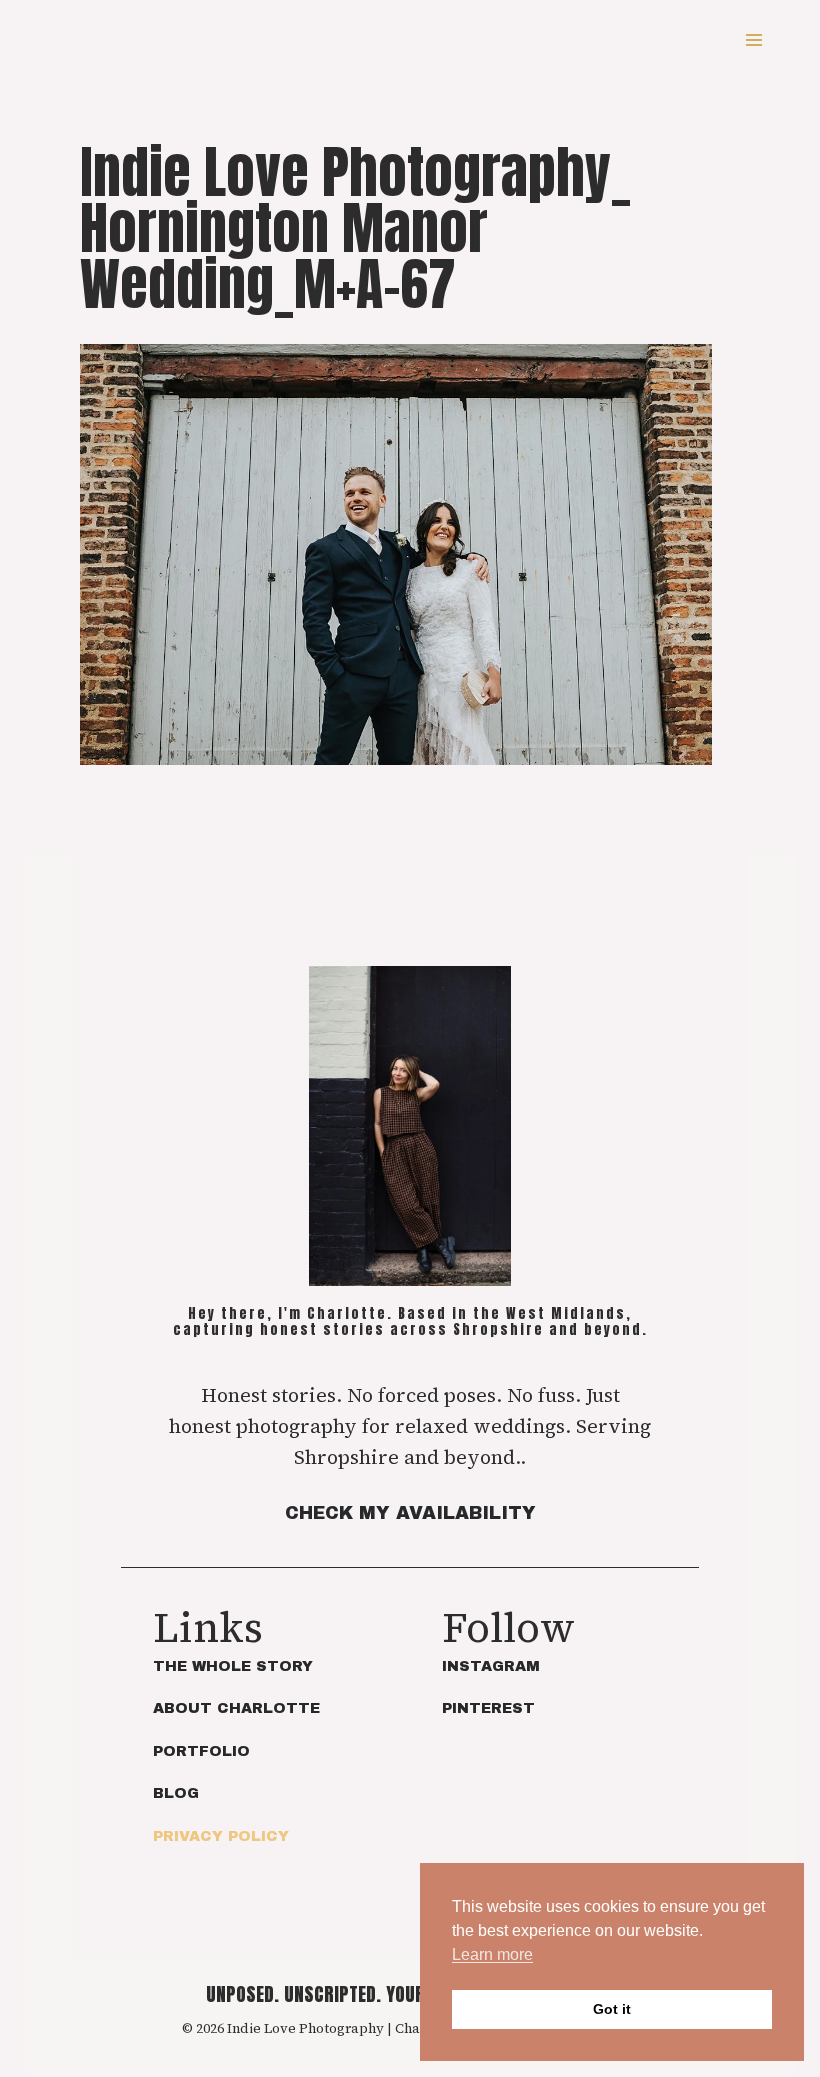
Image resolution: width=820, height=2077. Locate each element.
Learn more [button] (492, 1954)
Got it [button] (612, 2009)
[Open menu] (753, 39)
